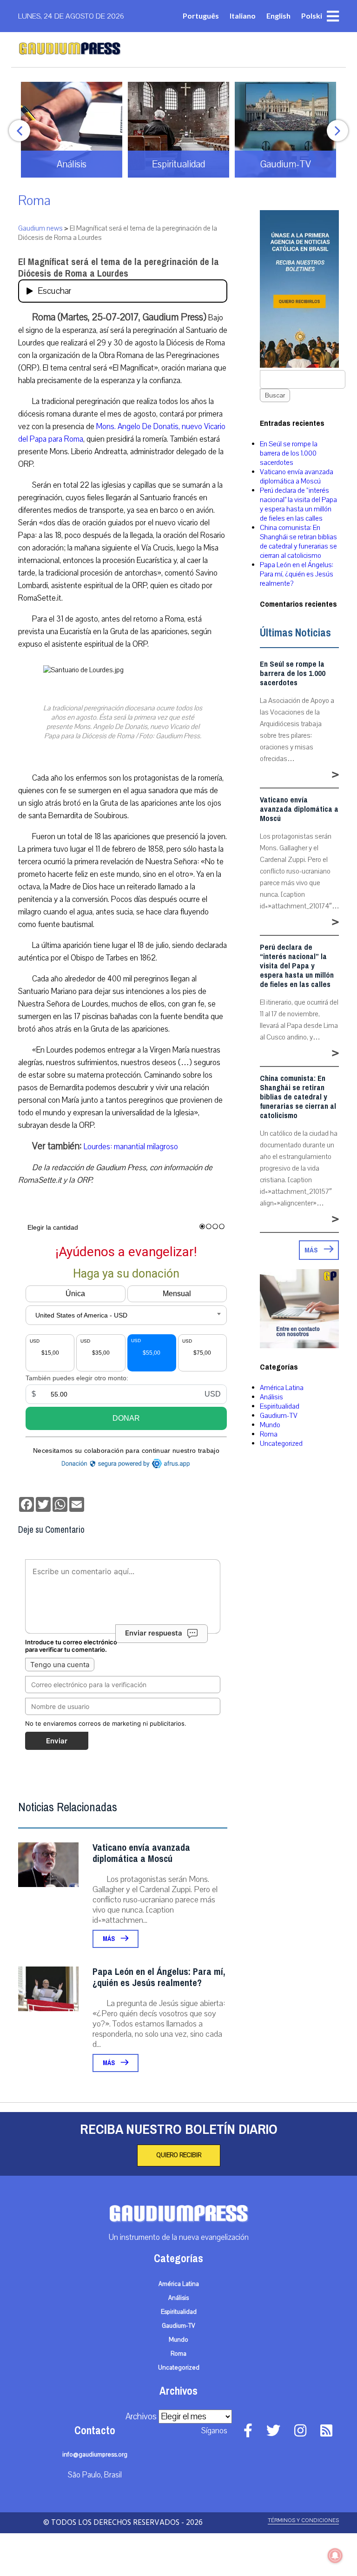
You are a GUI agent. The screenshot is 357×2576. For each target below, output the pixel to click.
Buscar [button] (275, 395)
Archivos (141, 2417)
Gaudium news (40, 228)
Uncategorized (281, 1444)
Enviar (57, 1741)
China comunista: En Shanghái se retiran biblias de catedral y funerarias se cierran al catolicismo (298, 542)
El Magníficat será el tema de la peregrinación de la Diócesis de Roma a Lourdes (119, 268)
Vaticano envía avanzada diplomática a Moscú (141, 1853)
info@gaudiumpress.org (95, 2455)
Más (109, 1939)
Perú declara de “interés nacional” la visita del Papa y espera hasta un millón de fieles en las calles (298, 504)
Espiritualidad (280, 1406)
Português (201, 16)
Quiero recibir (179, 2155)
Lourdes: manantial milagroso (131, 1147)
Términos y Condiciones (303, 2520)
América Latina (282, 1388)
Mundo (270, 1425)
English (278, 16)
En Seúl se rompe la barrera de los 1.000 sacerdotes (289, 453)
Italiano (243, 16)
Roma (34, 201)
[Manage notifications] (335, 2556)
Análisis (271, 1397)
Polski (312, 16)
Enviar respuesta (154, 1633)
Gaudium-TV (279, 1416)
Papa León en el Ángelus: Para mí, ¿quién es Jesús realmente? (159, 1977)
